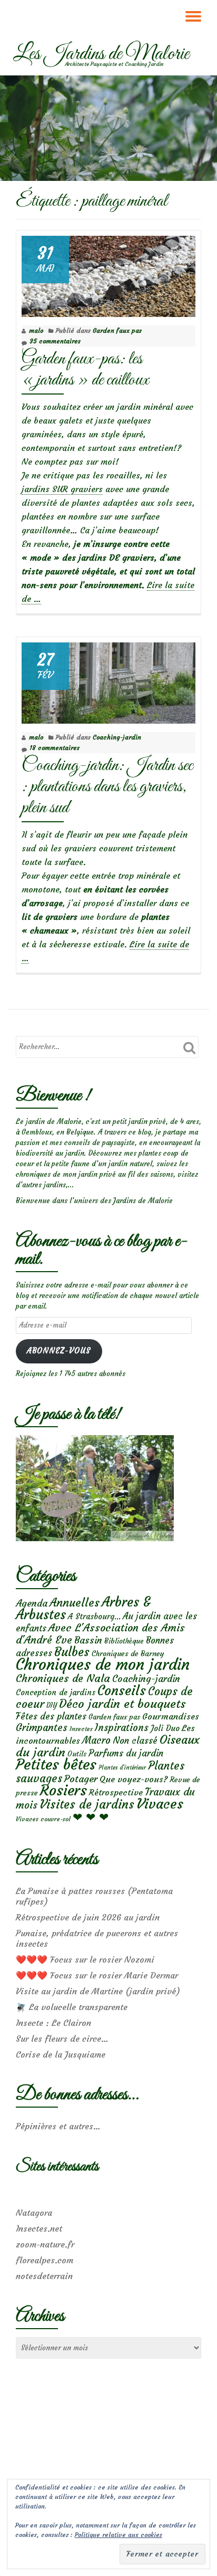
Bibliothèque (124, 1641)
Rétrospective (116, 1792)
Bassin (88, 1640)
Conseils (122, 1690)
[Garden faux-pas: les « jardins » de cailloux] (108, 274)
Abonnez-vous (59, 1351)
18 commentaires (55, 748)
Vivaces (160, 1804)
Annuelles (75, 1603)
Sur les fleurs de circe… (62, 2039)
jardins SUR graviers (62, 489)
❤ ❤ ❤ (91, 1817)
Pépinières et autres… (58, 2126)
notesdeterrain (44, 2276)
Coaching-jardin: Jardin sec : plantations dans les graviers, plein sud (107, 787)
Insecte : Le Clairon (53, 2023)
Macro (96, 1740)
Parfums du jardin (126, 1753)
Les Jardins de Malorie (101, 54)
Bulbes (72, 1652)
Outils (77, 1754)
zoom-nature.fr (45, 2244)
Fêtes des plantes (51, 1716)
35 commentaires (55, 341)
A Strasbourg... (94, 1616)
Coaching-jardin (117, 737)
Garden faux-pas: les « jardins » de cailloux (85, 369)
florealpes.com (45, 2260)
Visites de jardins (87, 1804)
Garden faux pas (117, 330)
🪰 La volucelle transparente (72, 2007)
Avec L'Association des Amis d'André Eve (100, 1633)
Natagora (34, 2213)
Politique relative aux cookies (119, 2535)
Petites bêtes (56, 1765)
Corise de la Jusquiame (61, 2054)
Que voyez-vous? (134, 1779)
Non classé (135, 1741)
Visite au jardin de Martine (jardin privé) (98, 1991)
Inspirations (122, 1728)
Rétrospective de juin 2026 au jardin (88, 1917)
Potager (81, 1779)
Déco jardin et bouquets (122, 1704)
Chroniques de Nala (63, 1678)
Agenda (32, 1603)
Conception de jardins (56, 1692)
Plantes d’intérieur (122, 1768)
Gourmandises (171, 1716)
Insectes (81, 1729)
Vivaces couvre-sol (43, 1819)
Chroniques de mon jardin (103, 1664)
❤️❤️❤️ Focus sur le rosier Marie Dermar (97, 1975)
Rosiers (63, 1790)
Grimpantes (42, 1728)
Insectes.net (39, 2228)
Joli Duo (165, 1728)
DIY (52, 1705)
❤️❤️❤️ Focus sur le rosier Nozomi (85, 1959)
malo (36, 330)
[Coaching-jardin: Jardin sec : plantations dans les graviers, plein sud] (108, 681)
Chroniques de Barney (128, 1654)
